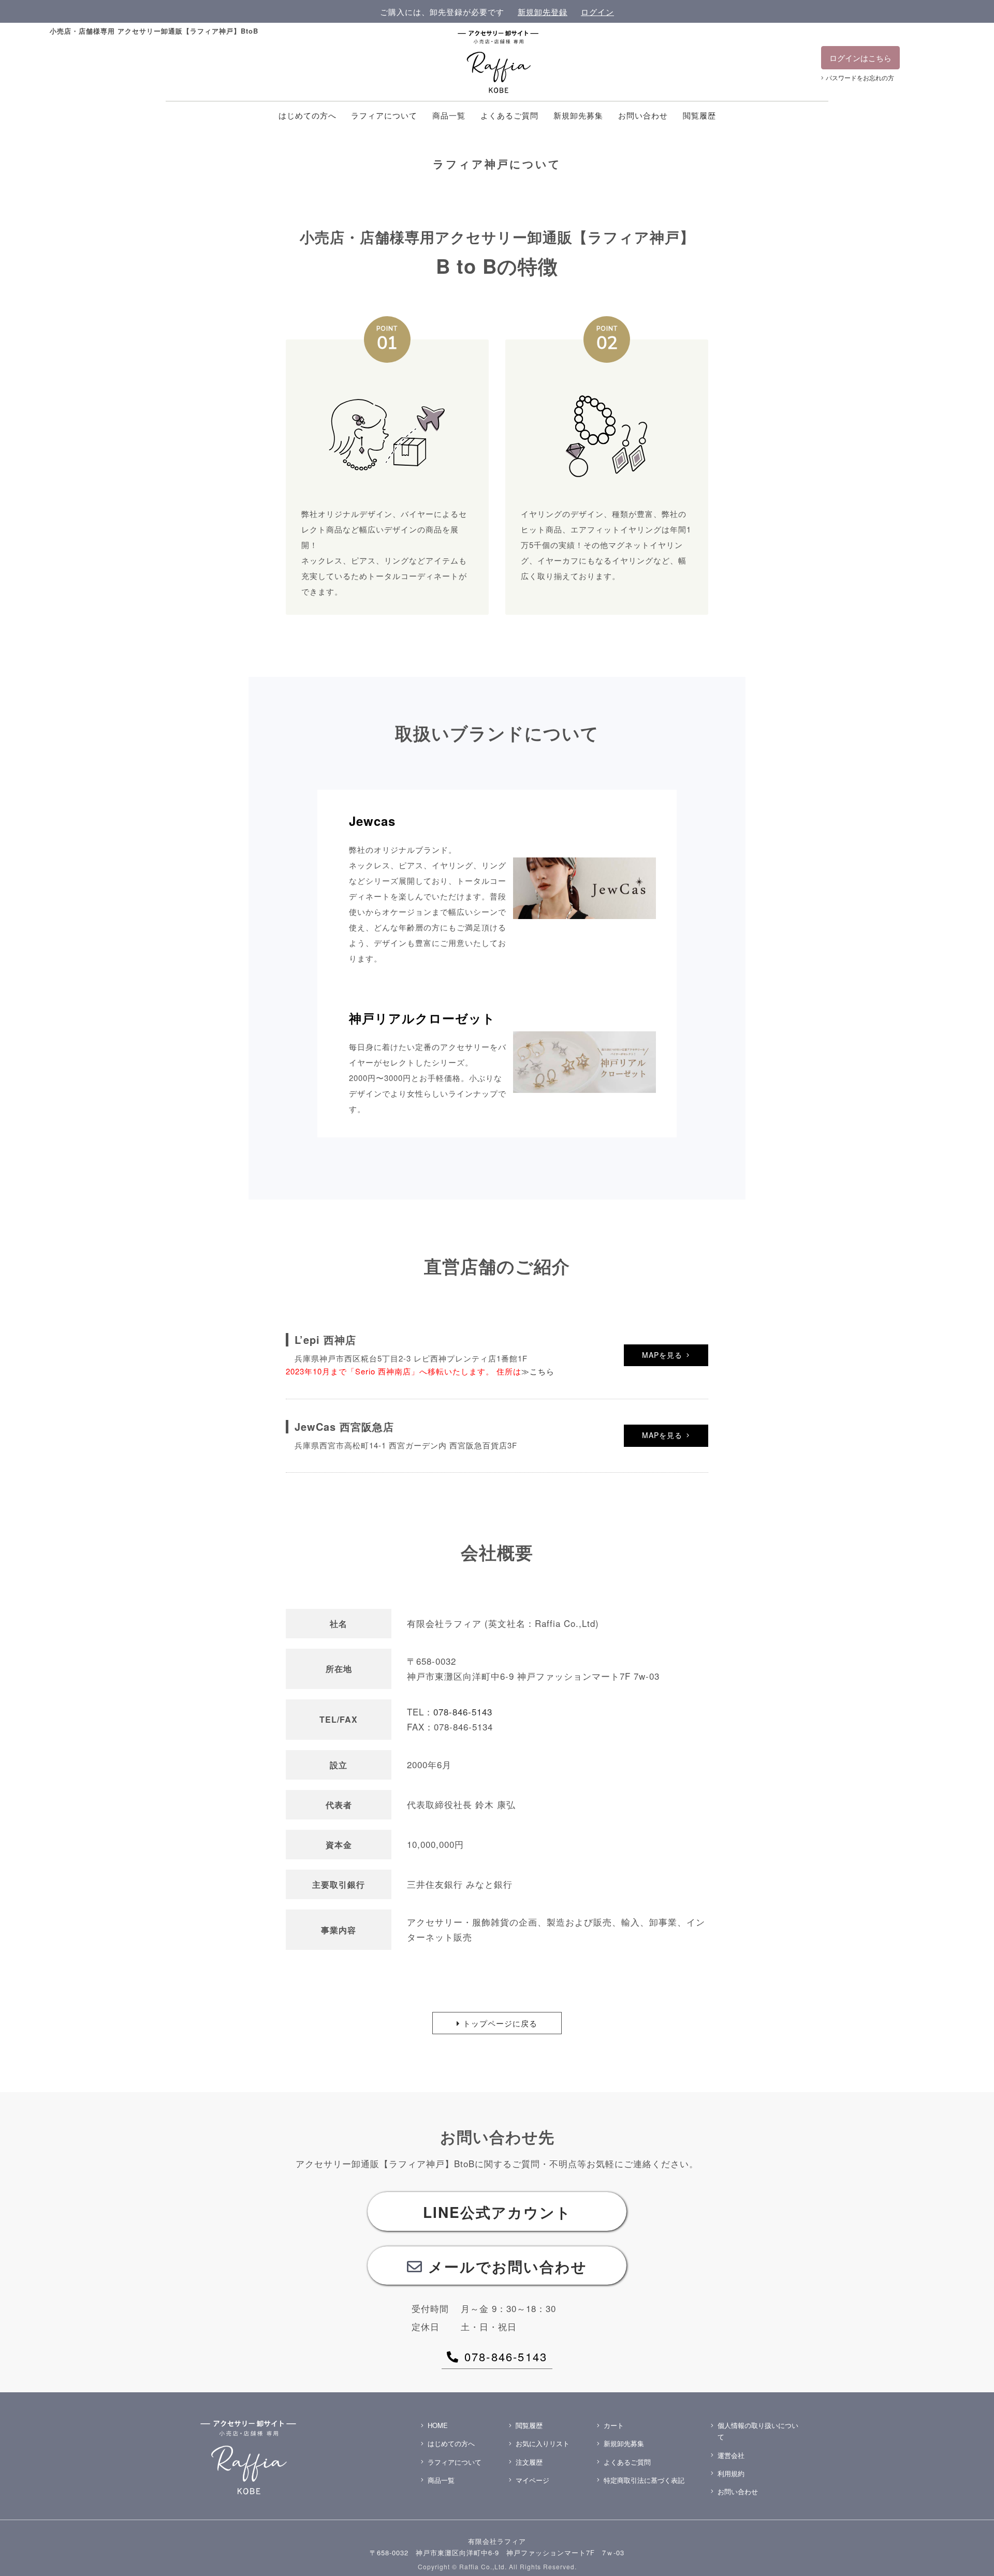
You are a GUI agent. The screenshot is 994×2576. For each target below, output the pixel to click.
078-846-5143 (463, 1712)
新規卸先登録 (543, 12)
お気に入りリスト (543, 2443)
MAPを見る (662, 1355)
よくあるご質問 (509, 115)
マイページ (532, 2480)
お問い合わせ (643, 115)
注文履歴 (529, 2462)
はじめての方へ (308, 115)
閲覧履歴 (699, 115)
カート (614, 2425)
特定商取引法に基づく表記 (644, 2480)
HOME (438, 2425)
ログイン (597, 12)
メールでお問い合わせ (508, 2266)
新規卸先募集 (578, 115)
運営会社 (731, 2455)
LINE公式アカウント (497, 2212)
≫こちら (538, 1371)
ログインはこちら (860, 58)
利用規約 (731, 2473)
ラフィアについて (384, 115)
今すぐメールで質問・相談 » (884, 2553)
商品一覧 (449, 115)
